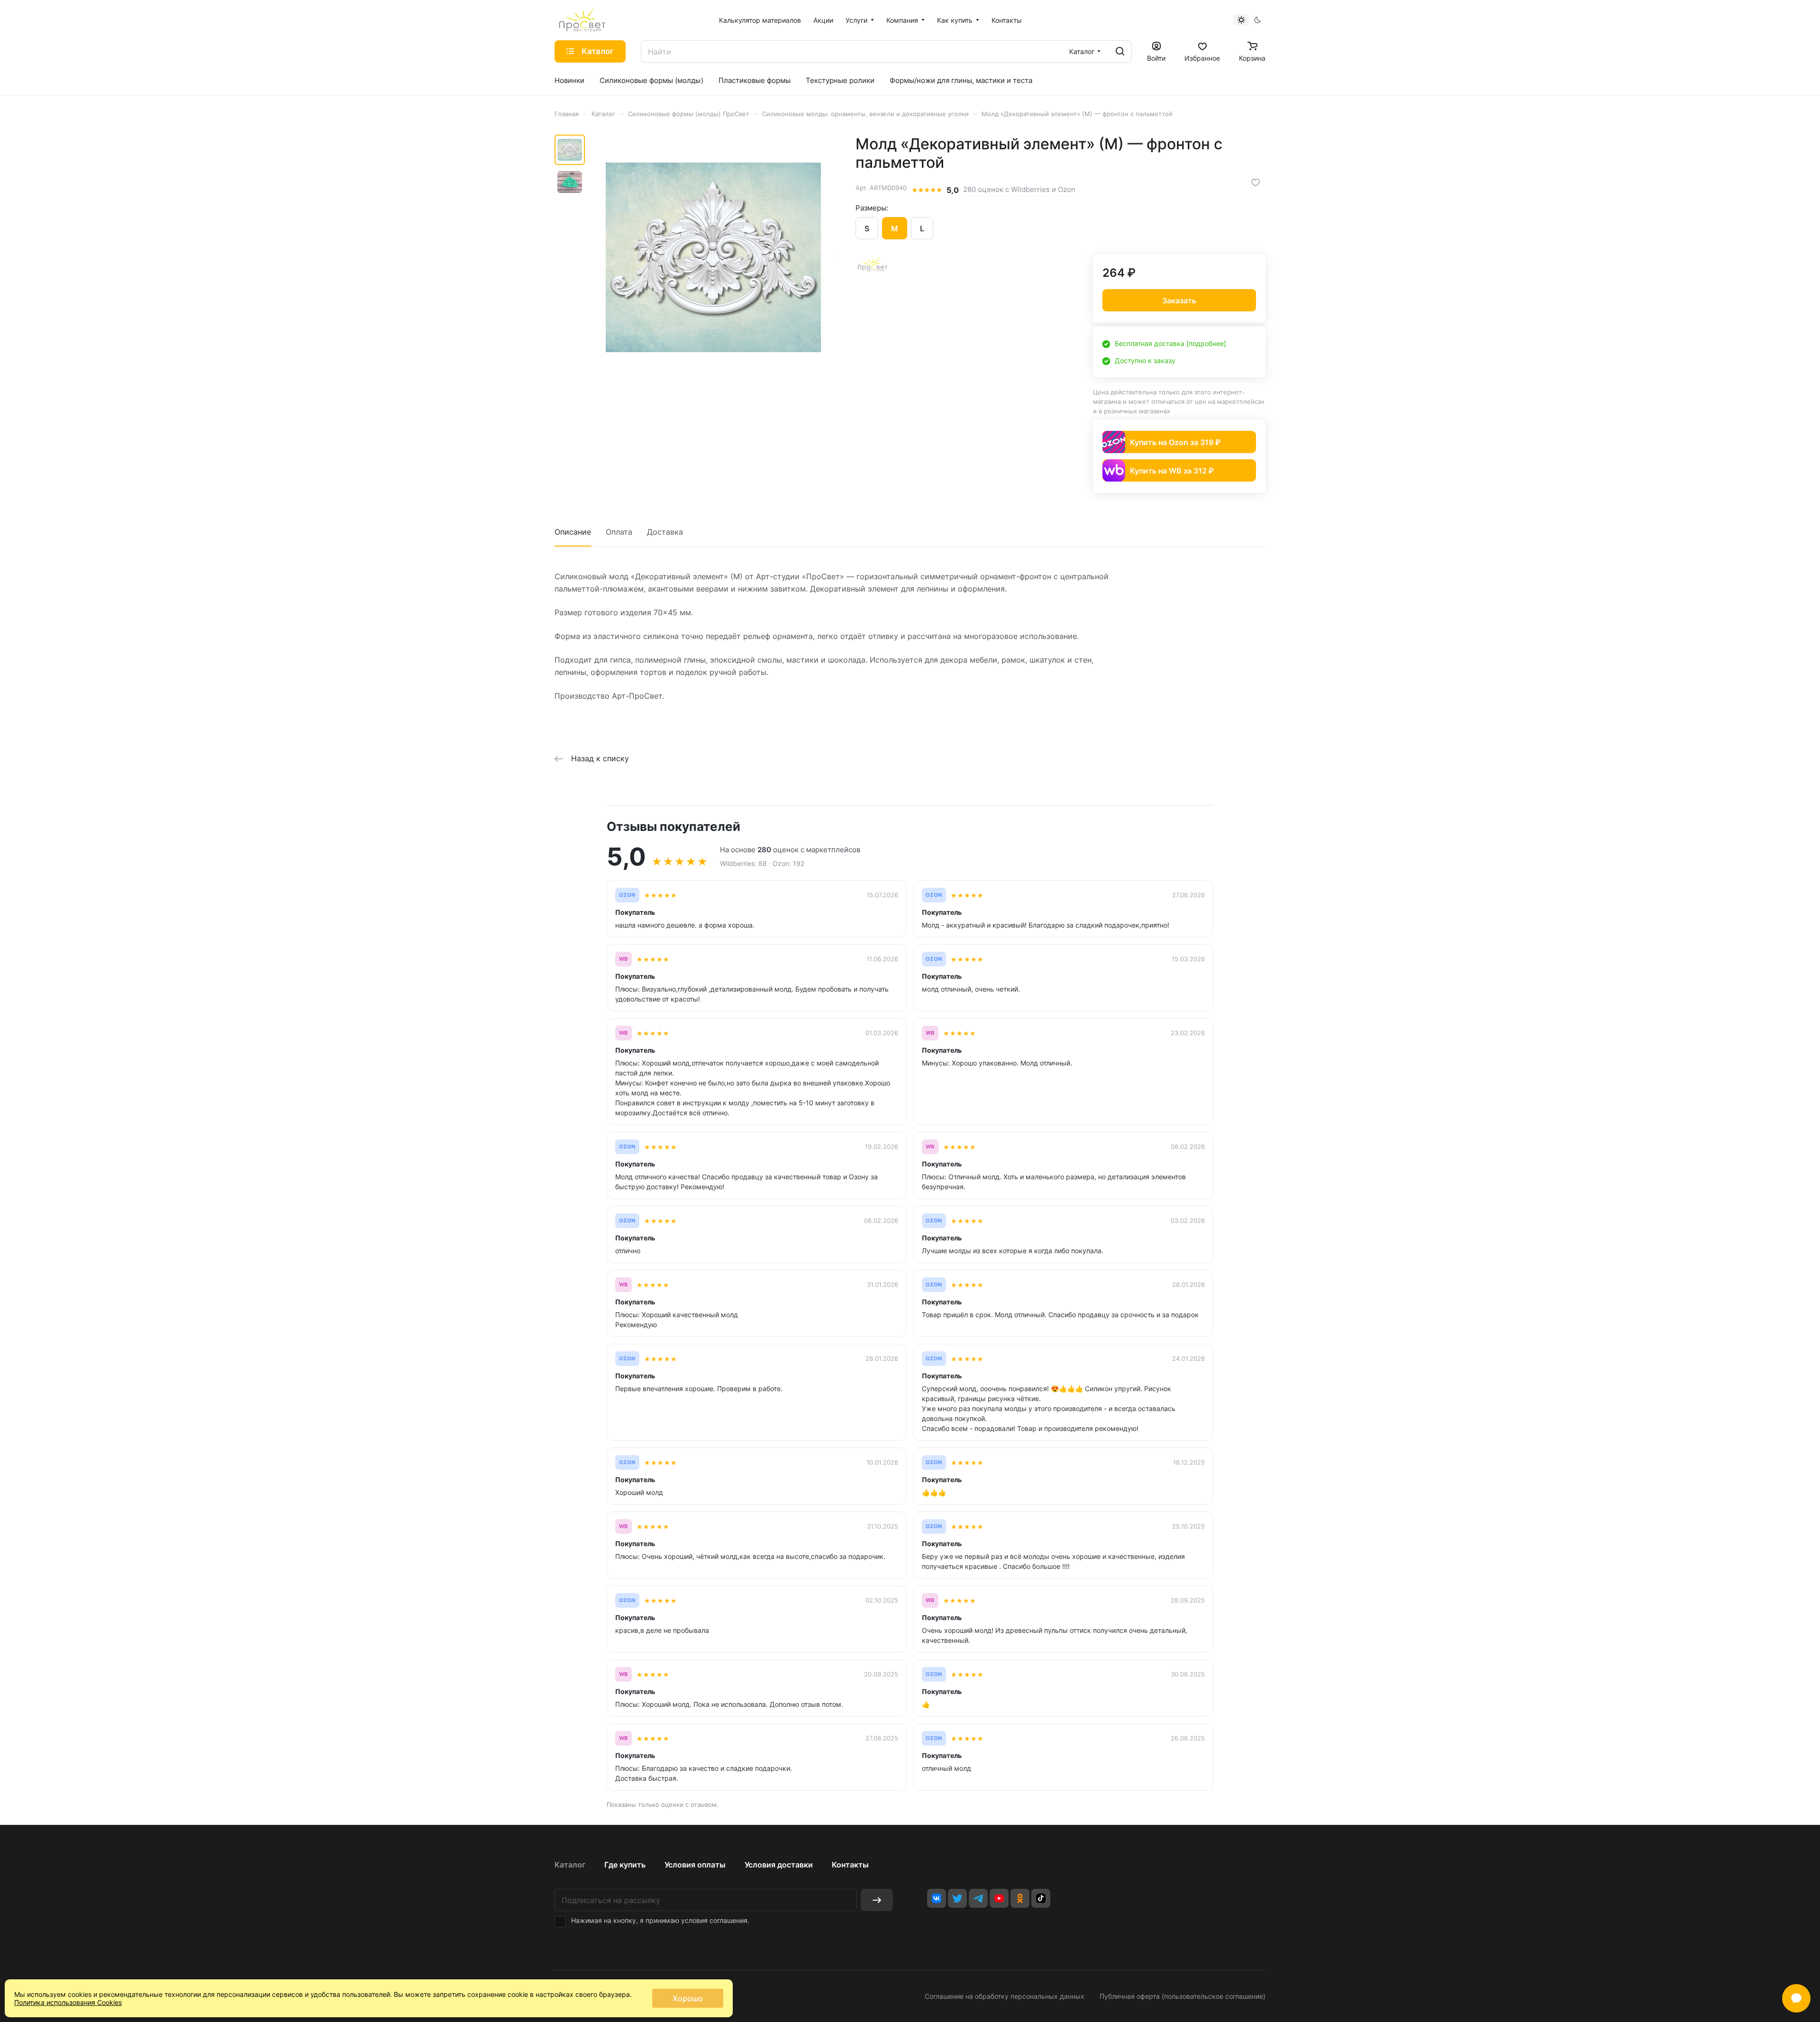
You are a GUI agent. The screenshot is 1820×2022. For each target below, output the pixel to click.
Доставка (665, 532)
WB (623, 959)
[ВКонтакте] (937, 1898)
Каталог (570, 1865)
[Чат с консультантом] (1796, 1998)
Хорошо (688, 1998)
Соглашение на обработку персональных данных (1005, 1996)
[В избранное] (1256, 182)
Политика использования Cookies (68, 2002)
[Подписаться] (877, 1900)
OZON (627, 895)
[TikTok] (1041, 1898)
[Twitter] (957, 1898)
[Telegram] (978, 1898)
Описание (573, 532)
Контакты (850, 1865)
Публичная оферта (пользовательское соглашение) (1183, 1996)
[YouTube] (999, 1898)
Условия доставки (779, 1865)
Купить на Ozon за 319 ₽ (1175, 442)
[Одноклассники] (1020, 1898)
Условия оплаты (695, 1865)
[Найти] (1120, 51)
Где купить (625, 1865)
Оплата (619, 532)
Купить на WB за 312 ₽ (1172, 471)
